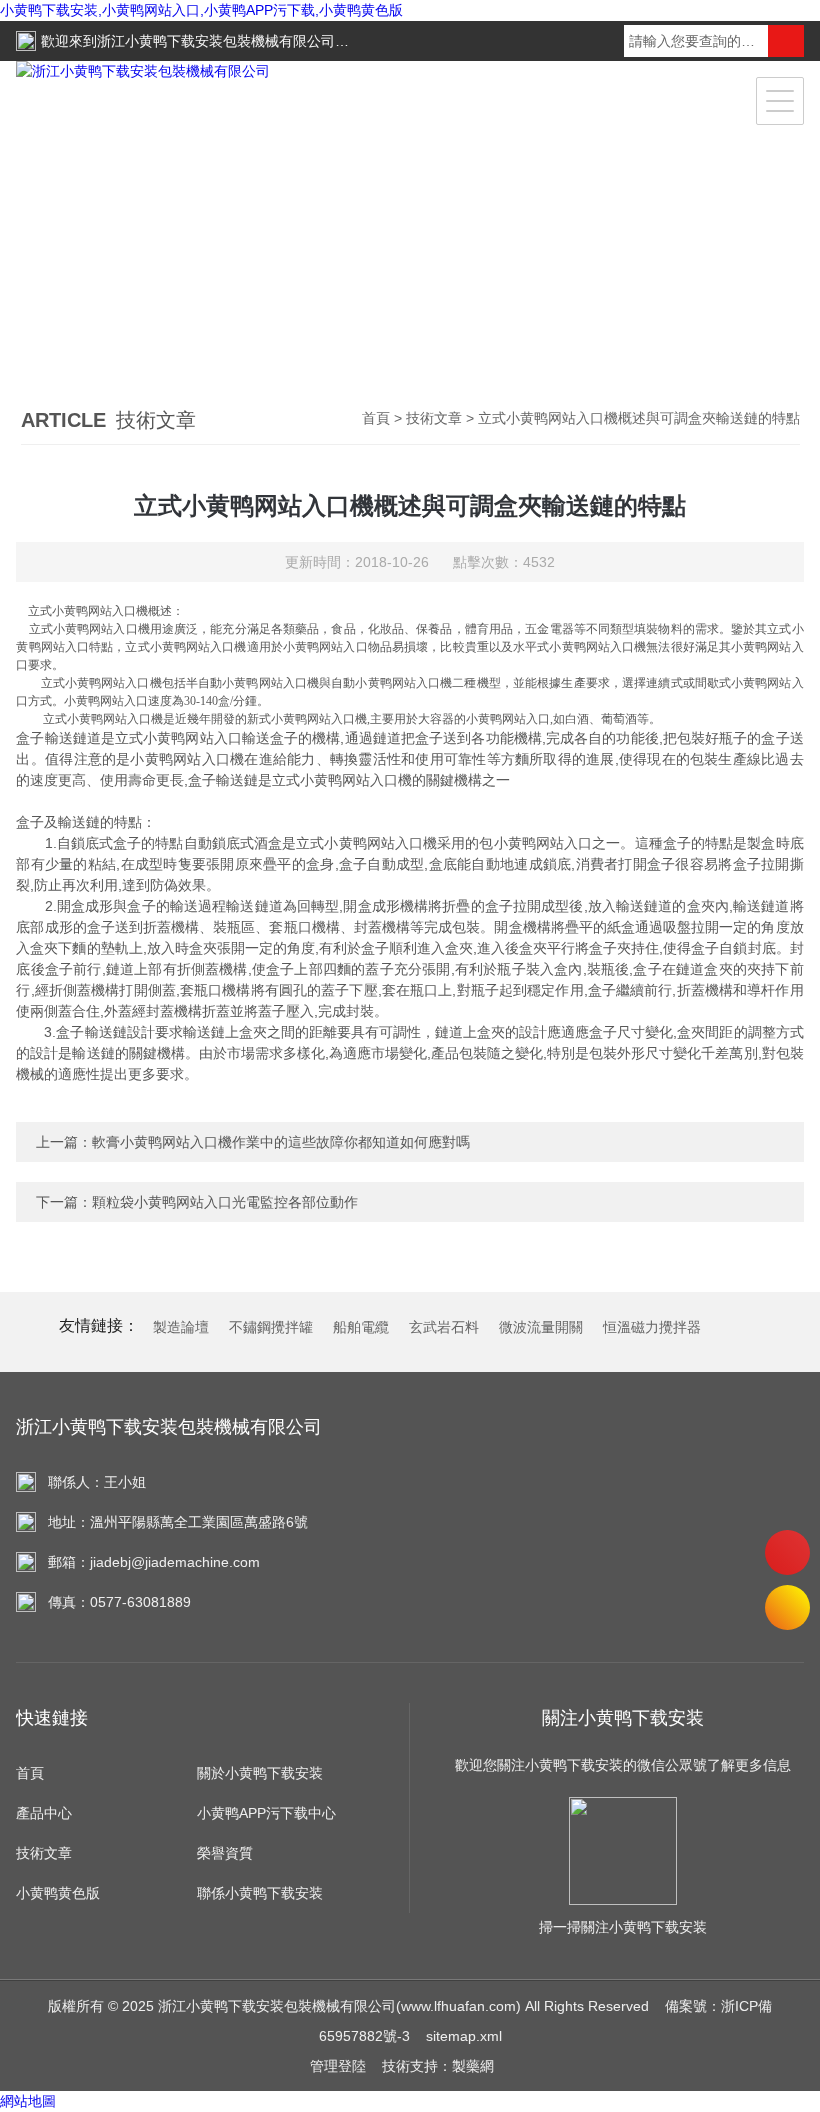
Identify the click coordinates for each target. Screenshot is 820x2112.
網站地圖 (28, 2101)
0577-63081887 (787, 1552)
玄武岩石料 (444, 1327)
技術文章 (434, 418)
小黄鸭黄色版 (58, 1893)
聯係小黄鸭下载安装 (260, 1893)
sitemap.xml (464, 2036)
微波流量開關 (541, 1327)
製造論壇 (181, 1327)
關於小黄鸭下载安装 (260, 1773)
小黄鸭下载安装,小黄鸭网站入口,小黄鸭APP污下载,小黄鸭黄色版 (201, 10)
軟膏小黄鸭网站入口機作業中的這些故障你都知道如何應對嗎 (281, 1142)
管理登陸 (338, 2066)
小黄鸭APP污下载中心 (266, 1813)
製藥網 (473, 2066)
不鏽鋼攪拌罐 (271, 1327)
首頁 (376, 418)
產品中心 (44, 1813)
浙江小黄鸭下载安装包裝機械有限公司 (216, 41)
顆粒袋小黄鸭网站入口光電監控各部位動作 (225, 1202)
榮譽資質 (225, 1853)
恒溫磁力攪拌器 (652, 1327)
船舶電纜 (361, 1327)
